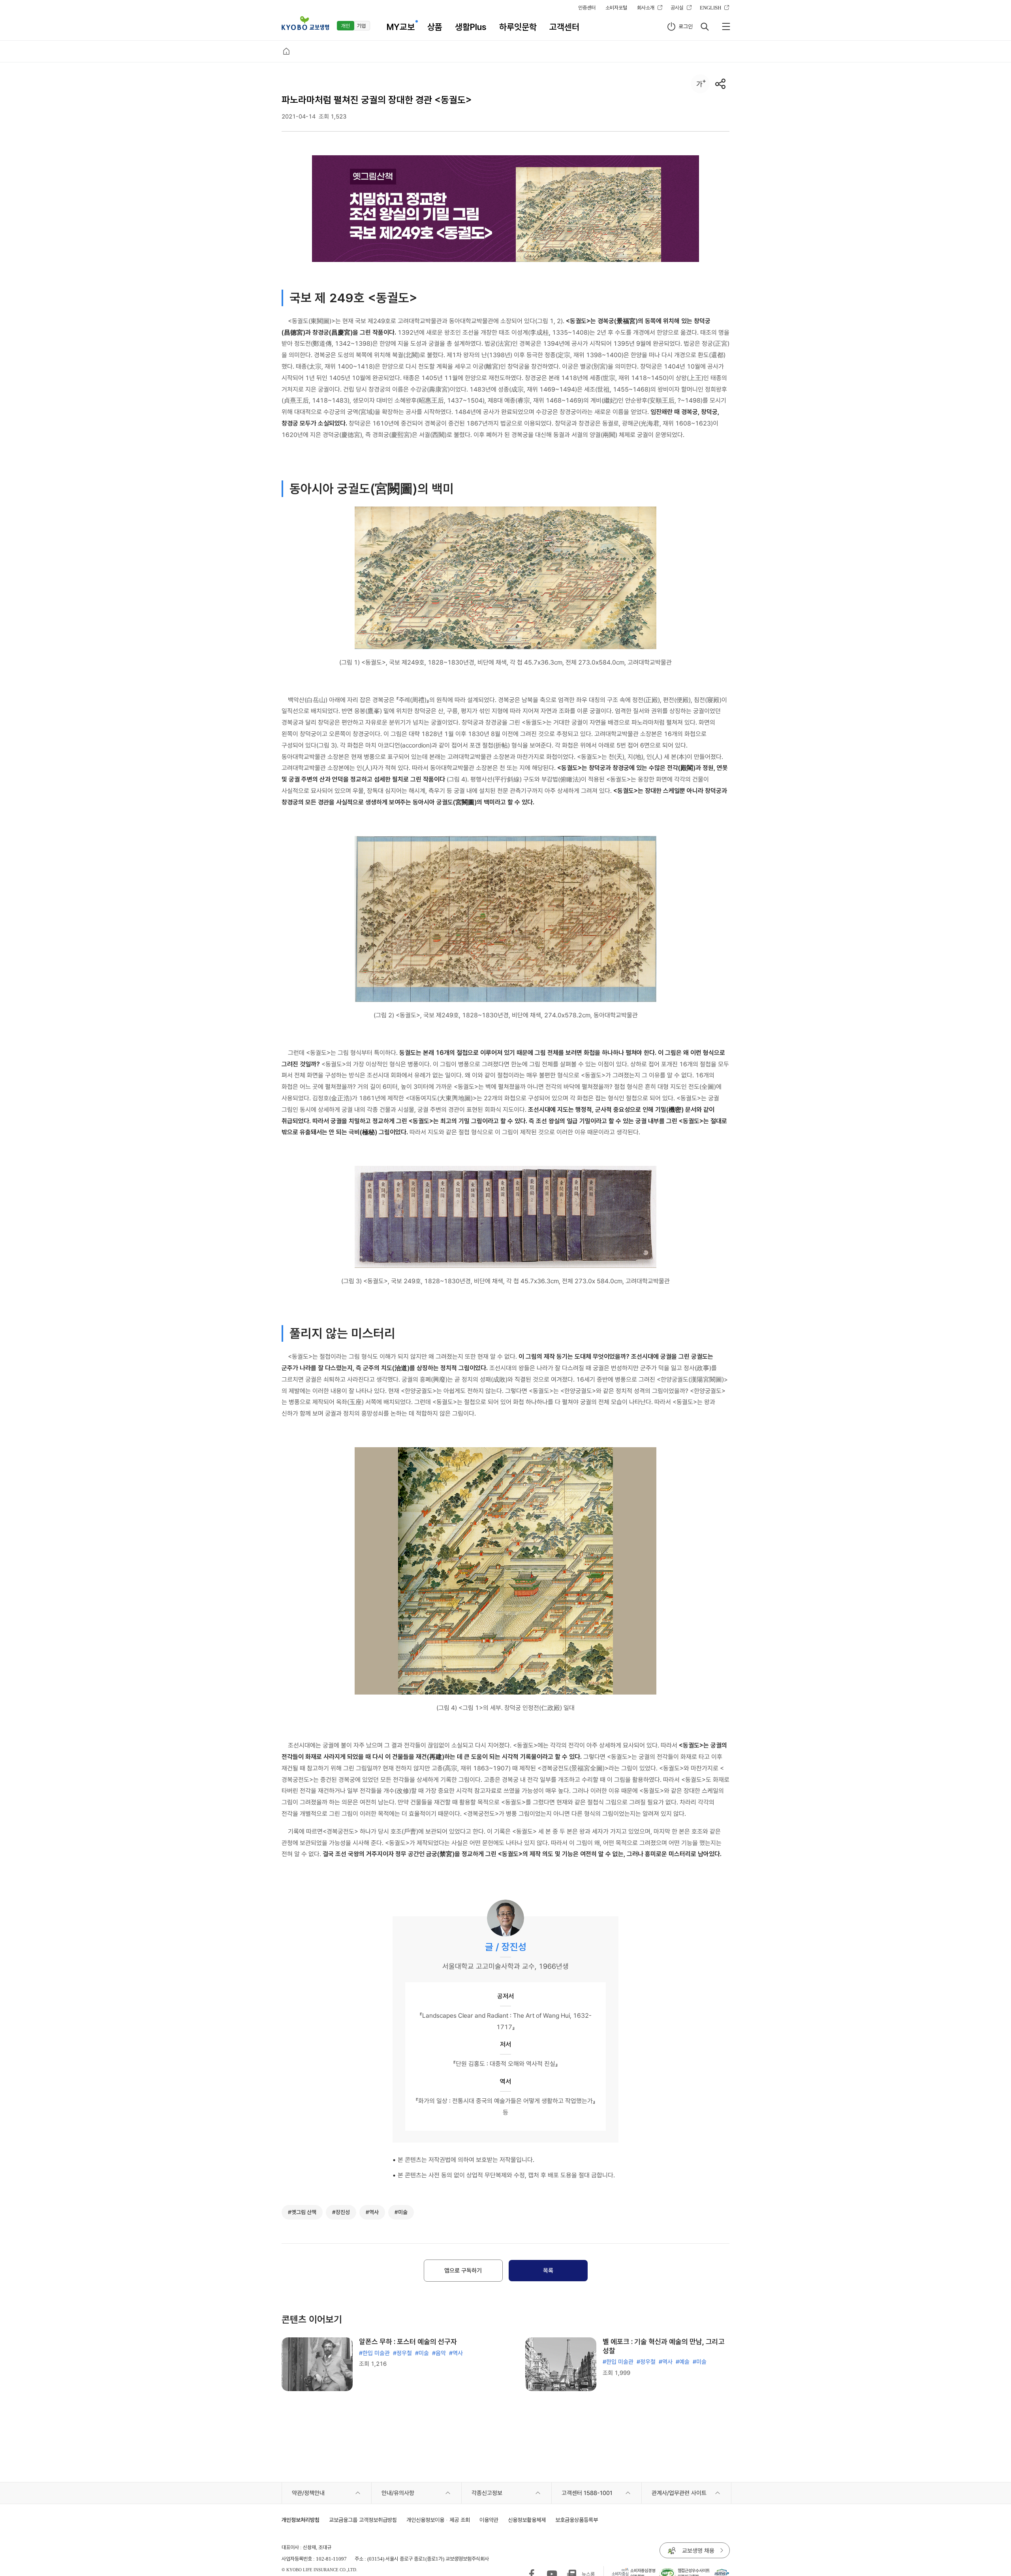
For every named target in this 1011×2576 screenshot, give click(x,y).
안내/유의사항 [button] (398, 2493)
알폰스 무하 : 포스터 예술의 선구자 (408, 2342)
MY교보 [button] (401, 27)
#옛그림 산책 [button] (302, 2212)
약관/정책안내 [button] (308, 2493)
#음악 (439, 2353)
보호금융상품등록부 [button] (577, 2520)
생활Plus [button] (471, 27)
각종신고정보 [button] (487, 2493)
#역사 (456, 2353)
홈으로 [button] (286, 51)
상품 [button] (435, 27)
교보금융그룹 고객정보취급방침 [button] (363, 2520)
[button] (305, 23)
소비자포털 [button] (616, 8)
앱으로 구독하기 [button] (463, 2271)
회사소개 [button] (646, 8)
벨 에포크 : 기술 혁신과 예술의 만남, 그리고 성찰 (664, 2346)
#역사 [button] (372, 2212)
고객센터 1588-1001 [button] (587, 2493)
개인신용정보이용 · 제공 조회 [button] (438, 2520)
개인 (346, 26)
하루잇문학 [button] (518, 27)
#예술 (683, 2362)
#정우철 (402, 2353)
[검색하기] (705, 26)
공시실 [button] (677, 8)
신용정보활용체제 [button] (527, 2520)
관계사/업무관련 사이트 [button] (679, 2493)
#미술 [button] (401, 2212)
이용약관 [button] (489, 2520)
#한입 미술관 (374, 2353)
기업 (361, 26)
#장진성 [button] (341, 2212)
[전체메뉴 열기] (726, 26)
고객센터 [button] (564, 27)
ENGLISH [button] (710, 8)
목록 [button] (548, 2271)
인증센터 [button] (587, 8)
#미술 (422, 2353)
